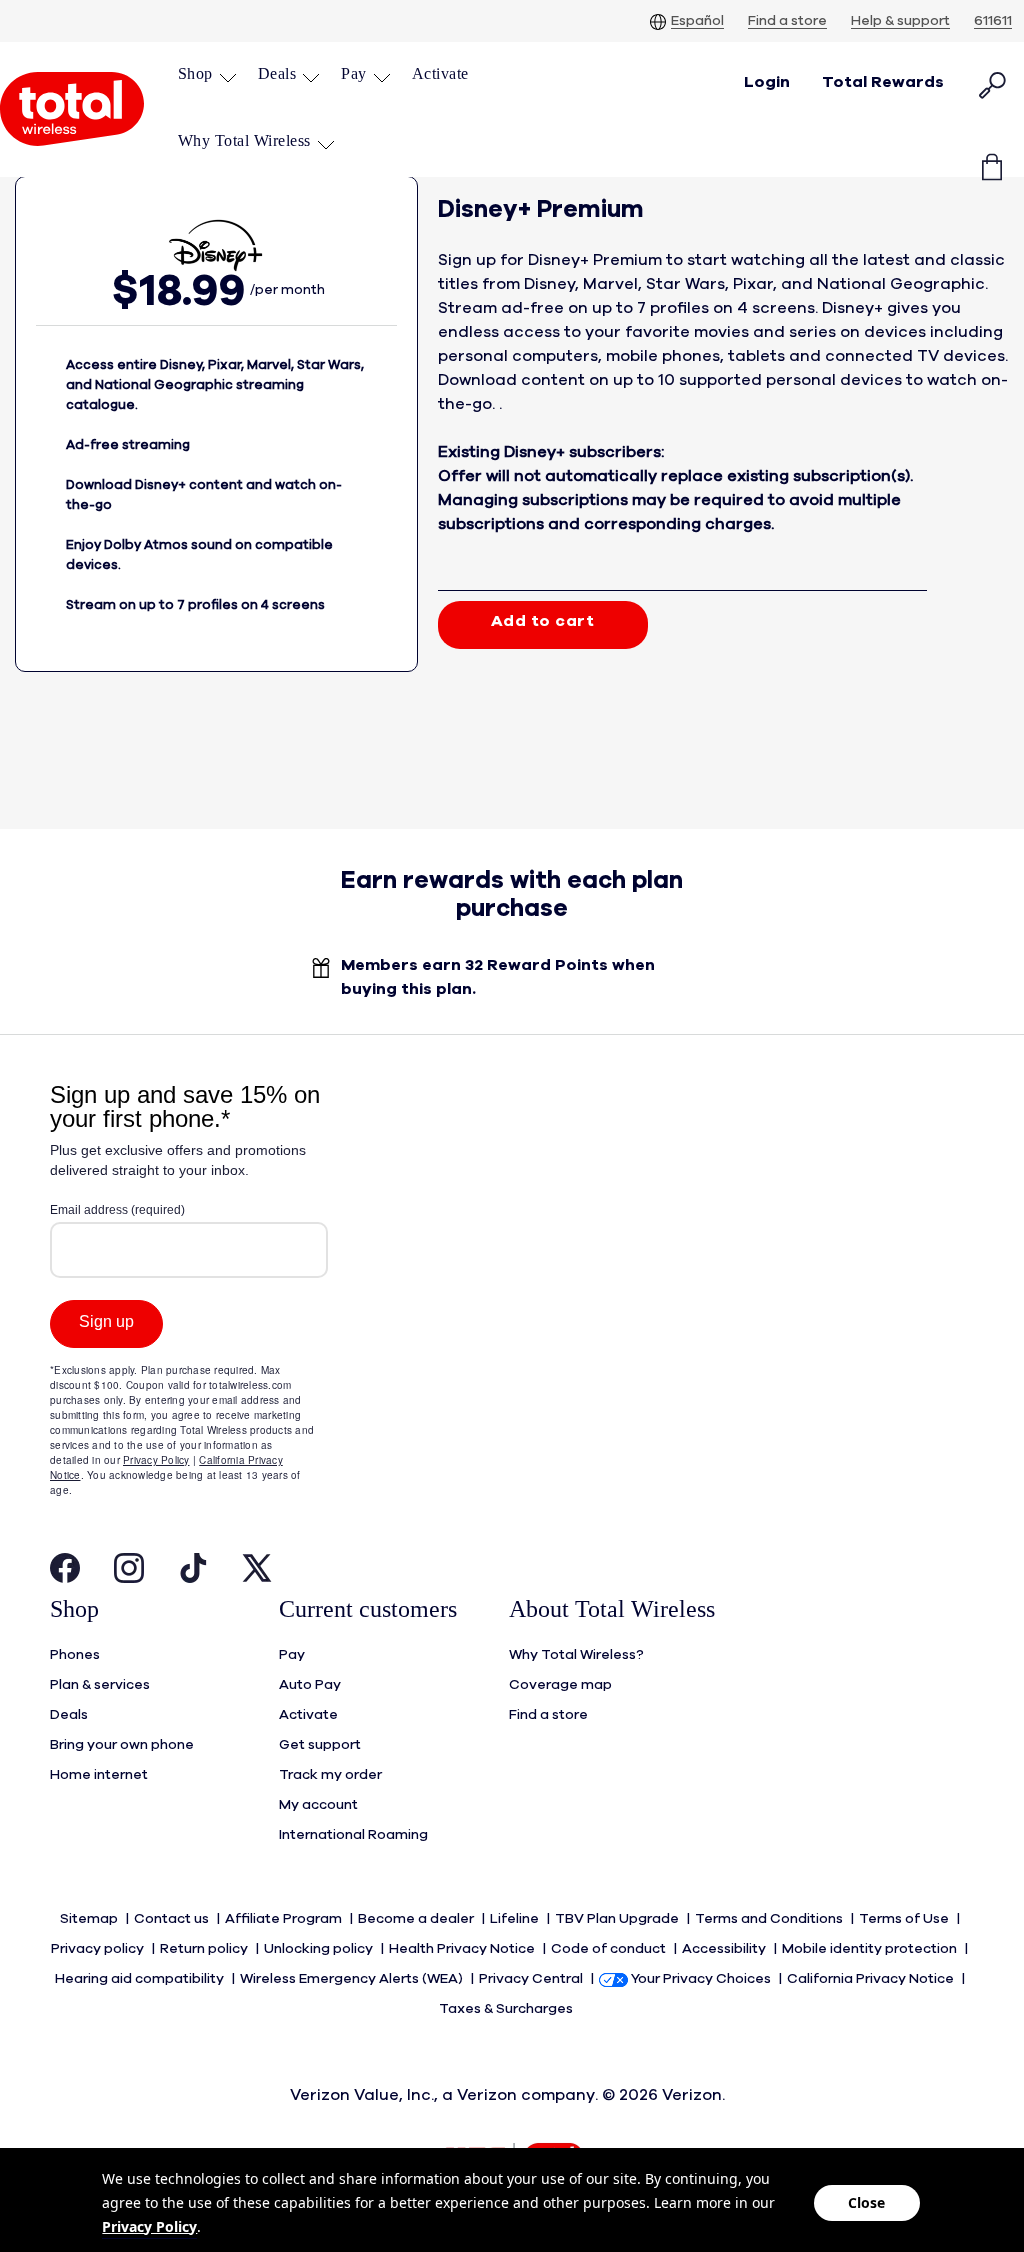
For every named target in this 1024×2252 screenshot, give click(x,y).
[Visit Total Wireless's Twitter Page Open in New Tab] (257, 1573)
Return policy (205, 1949)
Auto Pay (310, 1685)
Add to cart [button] (543, 621)
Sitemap (90, 1919)
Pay (292, 1655)
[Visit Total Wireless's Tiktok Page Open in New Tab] (193, 1573)
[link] (440, 73)
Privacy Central (532, 1979)
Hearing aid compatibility (141, 1979)
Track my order (330, 1775)
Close (866, 2202)
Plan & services (100, 1685)
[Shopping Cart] (992, 153)
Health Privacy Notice (463, 1949)
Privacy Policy (149, 2226)
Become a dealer (417, 1919)
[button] (208, 73)
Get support (320, 1745)
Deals (69, 1715)
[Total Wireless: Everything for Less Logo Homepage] (72, 109)
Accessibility (725, 1949)
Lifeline (516, 1919)
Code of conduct (610, 1949)
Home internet (99, 1775)
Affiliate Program (285, 1919)
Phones (75, 1655)
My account (318, 1805)
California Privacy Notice (872, 1979)
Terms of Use (905, 1919)
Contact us (173, 1919)
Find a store (548, 1715)
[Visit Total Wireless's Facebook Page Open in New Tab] (65, 1573)
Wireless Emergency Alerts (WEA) (353, 1979)
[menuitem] (208, 76)
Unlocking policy (320, 1949)
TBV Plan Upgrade (618, 1919)
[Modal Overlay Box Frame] (189, 1308)
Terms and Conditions (770, 1919)
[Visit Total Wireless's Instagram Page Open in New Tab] (129, 1573)
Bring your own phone (122, 1745)
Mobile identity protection (871, 1949)
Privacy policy (99, 1949)
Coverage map (560, 1685)
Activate (308, 1715)
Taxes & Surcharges (507, 2009)
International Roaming (353, 1835)
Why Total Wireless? (576, 1655)
